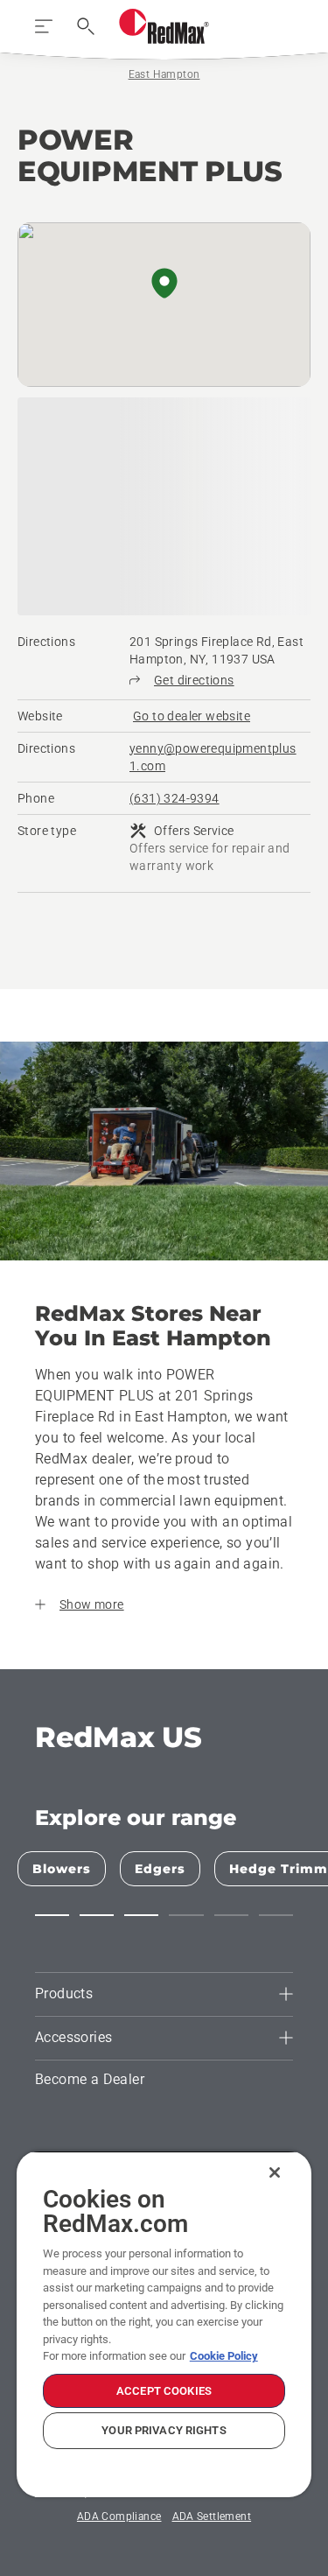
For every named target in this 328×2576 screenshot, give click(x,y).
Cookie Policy (224, 2356)
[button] (164, 284)
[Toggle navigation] (44, 26)
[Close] (275, 2172)
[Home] (164, 26)
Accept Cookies (164, 2391)
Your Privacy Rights (164, 2430)
